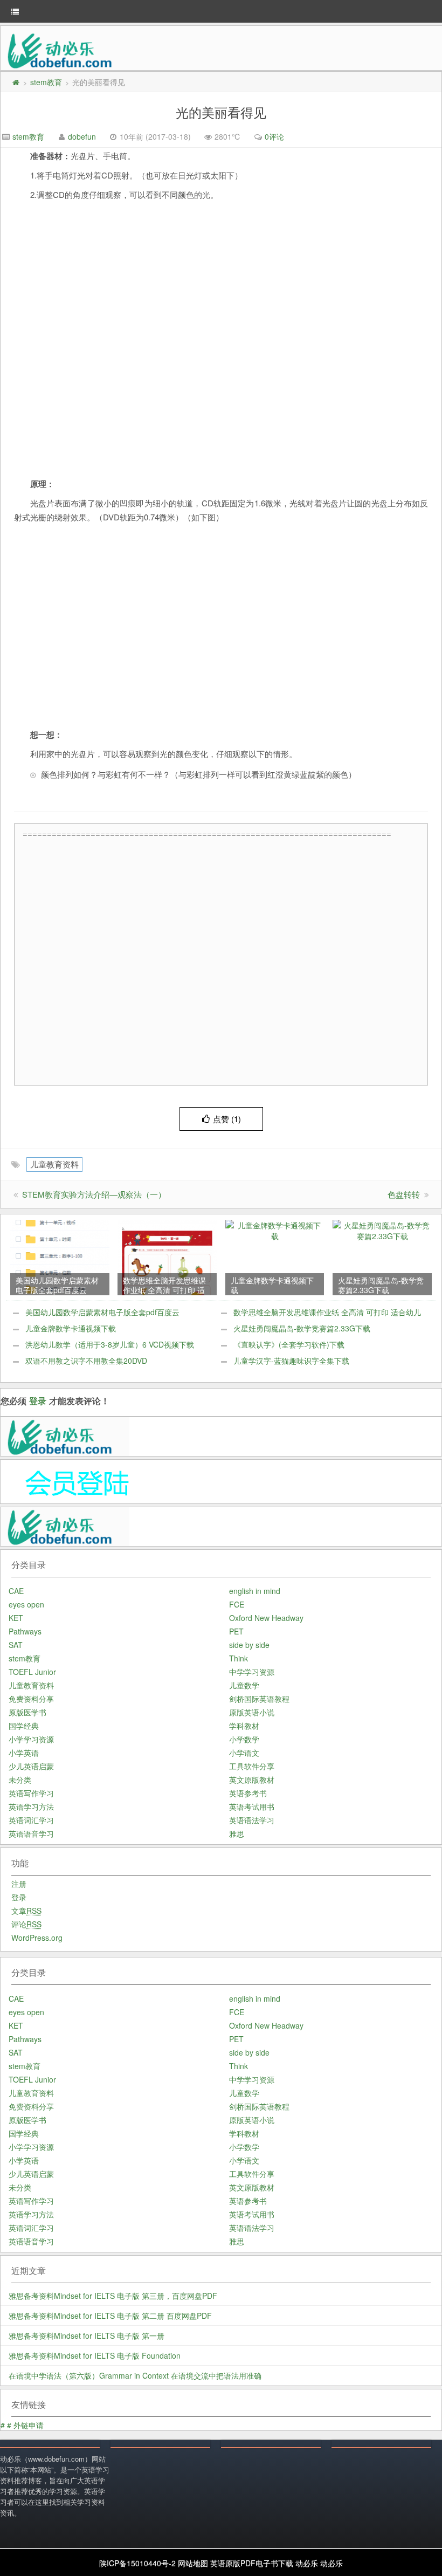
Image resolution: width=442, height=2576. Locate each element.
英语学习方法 (31, 1806)
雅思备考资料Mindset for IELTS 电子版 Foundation (95, 2355)
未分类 (20, 1780)
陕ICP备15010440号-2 (137, 2563)
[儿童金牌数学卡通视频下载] (275, 1229)
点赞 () (227, 1119)
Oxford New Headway (266, 1618)
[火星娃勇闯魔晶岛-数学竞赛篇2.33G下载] (382, 1229)
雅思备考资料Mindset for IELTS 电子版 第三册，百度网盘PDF (113, 2296)
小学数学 (244, 1739)
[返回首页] (16, 82)
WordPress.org (37, 1938)
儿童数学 (244, 1685)
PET (236, 1631)
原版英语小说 (252, 1712)
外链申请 (29, 2425)
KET (16, 1618)
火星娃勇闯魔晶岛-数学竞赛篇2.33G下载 (302, 1328)
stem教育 (46, 82)
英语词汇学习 (31, 1820)
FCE (237, 1604)
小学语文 (244, 1753)
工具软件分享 (252, 1766)
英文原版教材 (252, 1780)
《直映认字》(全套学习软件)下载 (289, 1344)
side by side (249, 1645)
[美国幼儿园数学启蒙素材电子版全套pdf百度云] (60, 1256)
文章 (26, 1911)
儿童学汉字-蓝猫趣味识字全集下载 (291, 1361)
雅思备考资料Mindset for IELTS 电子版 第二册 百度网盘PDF (110, 2316)
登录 (38, 1401)
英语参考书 (248, 1793)
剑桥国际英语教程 (259, 1699)
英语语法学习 (252, 1820)
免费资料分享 (31, 1699)
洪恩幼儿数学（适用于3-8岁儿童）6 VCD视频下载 (110, 1344)
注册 (19, 1884)
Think (239, 1658)
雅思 (237, 1833)
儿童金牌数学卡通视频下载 (71, 1328)
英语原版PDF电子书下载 (252, 2563)
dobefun (82, 136)
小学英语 (24, 1753)
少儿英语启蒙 (31, 1766)
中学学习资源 (252, 1672)
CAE (16, 1591)
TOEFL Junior (32, 1672)
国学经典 (24, 1726)
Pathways (25, 1631)
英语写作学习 (31, 1793)
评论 (26, 1924)
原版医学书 (27, 1712)
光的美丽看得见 (221, 112)
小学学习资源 (31, 1739)
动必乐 (307, 2563)
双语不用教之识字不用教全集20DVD (86, 1361)
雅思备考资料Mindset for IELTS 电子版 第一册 (87, 2335)
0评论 (274, 136)
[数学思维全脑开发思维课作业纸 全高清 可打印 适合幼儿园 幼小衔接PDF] (167, 1256)
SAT (16, 1645)
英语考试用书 (252, 1806)
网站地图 (193, 2563)
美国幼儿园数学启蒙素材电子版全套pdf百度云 (102, 1312)
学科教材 (244, 1726)
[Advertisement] (224, 961)
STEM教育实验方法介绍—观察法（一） (94, 1194)
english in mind (255, 1591)
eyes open (26, 1604)
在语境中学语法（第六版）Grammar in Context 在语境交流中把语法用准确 (135, 2375)
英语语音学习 (31, 1833)
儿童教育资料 (54, 1164)
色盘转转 (404, 1194)
